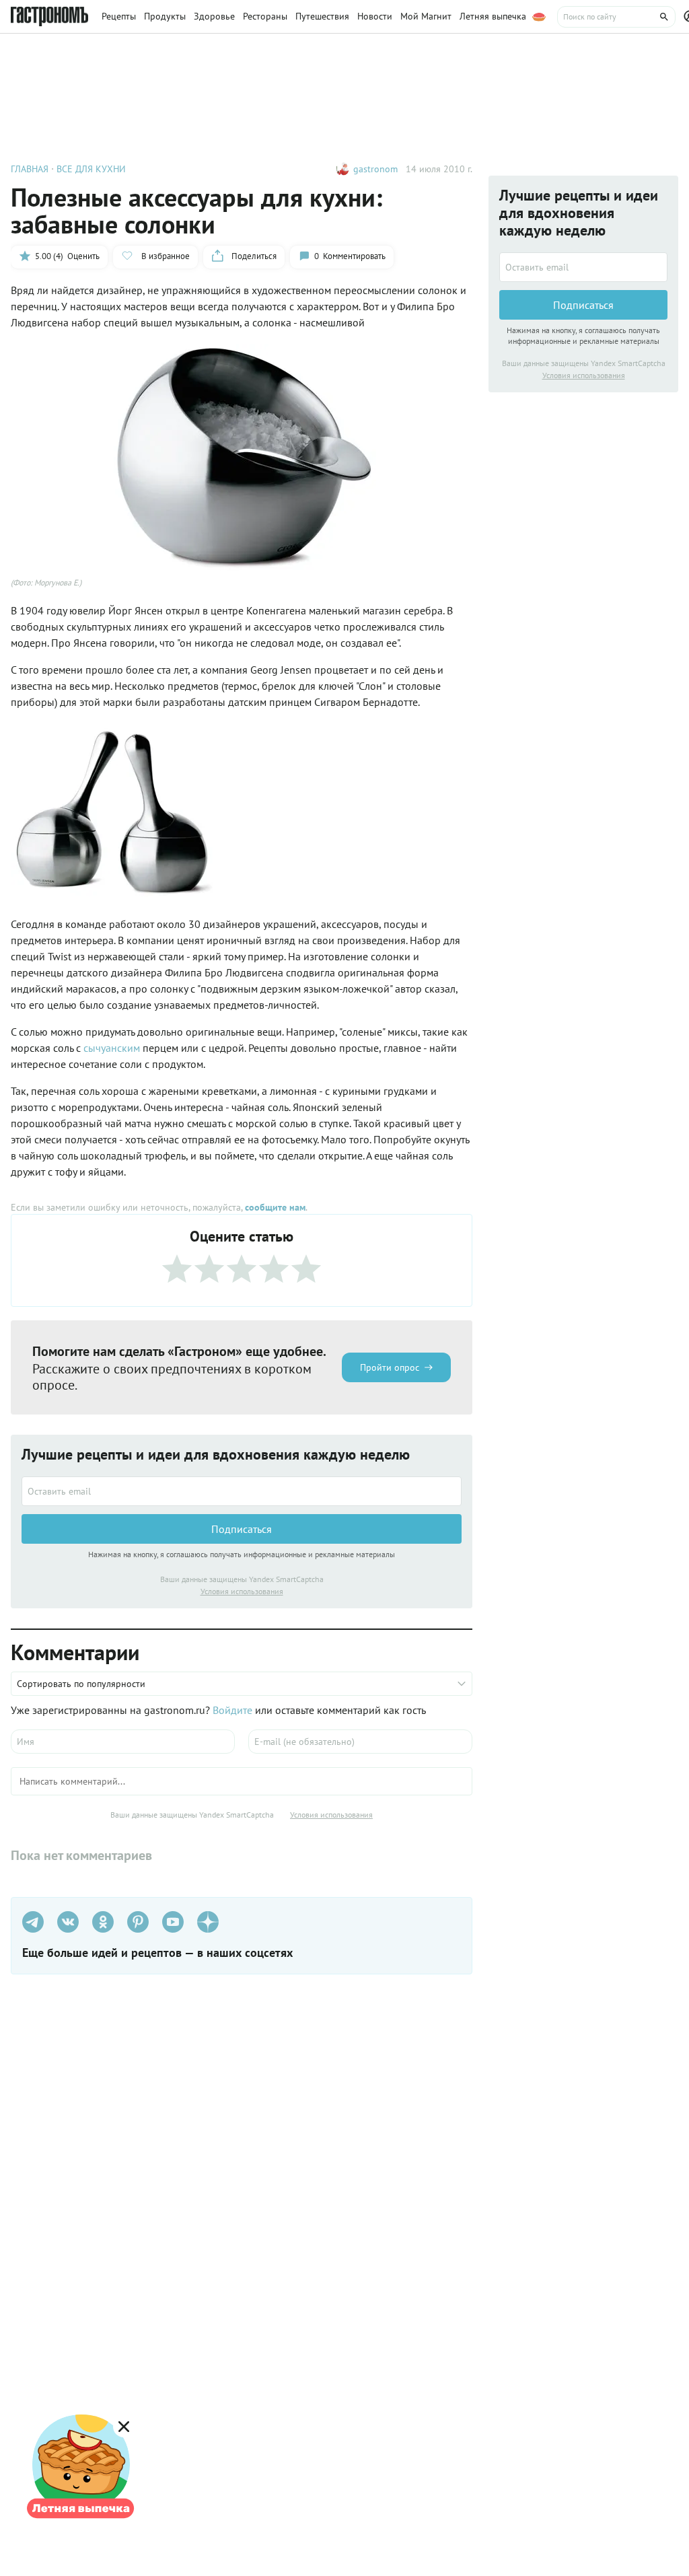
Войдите (232, 1710)
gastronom (375, 169)
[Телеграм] (33, 1922)
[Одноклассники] (103, 1922)
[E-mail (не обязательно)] (360, 1742)
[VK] (68, 1922)
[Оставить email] (242, 1491)
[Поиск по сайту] (616, 17)
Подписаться (242, 1529)
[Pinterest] (138, 1922)
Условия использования (242, 1591)
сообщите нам (275, 1207)
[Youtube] (173, 1922)
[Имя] (123, 1742)
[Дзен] (208, 1922)
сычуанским (113, 1048)
